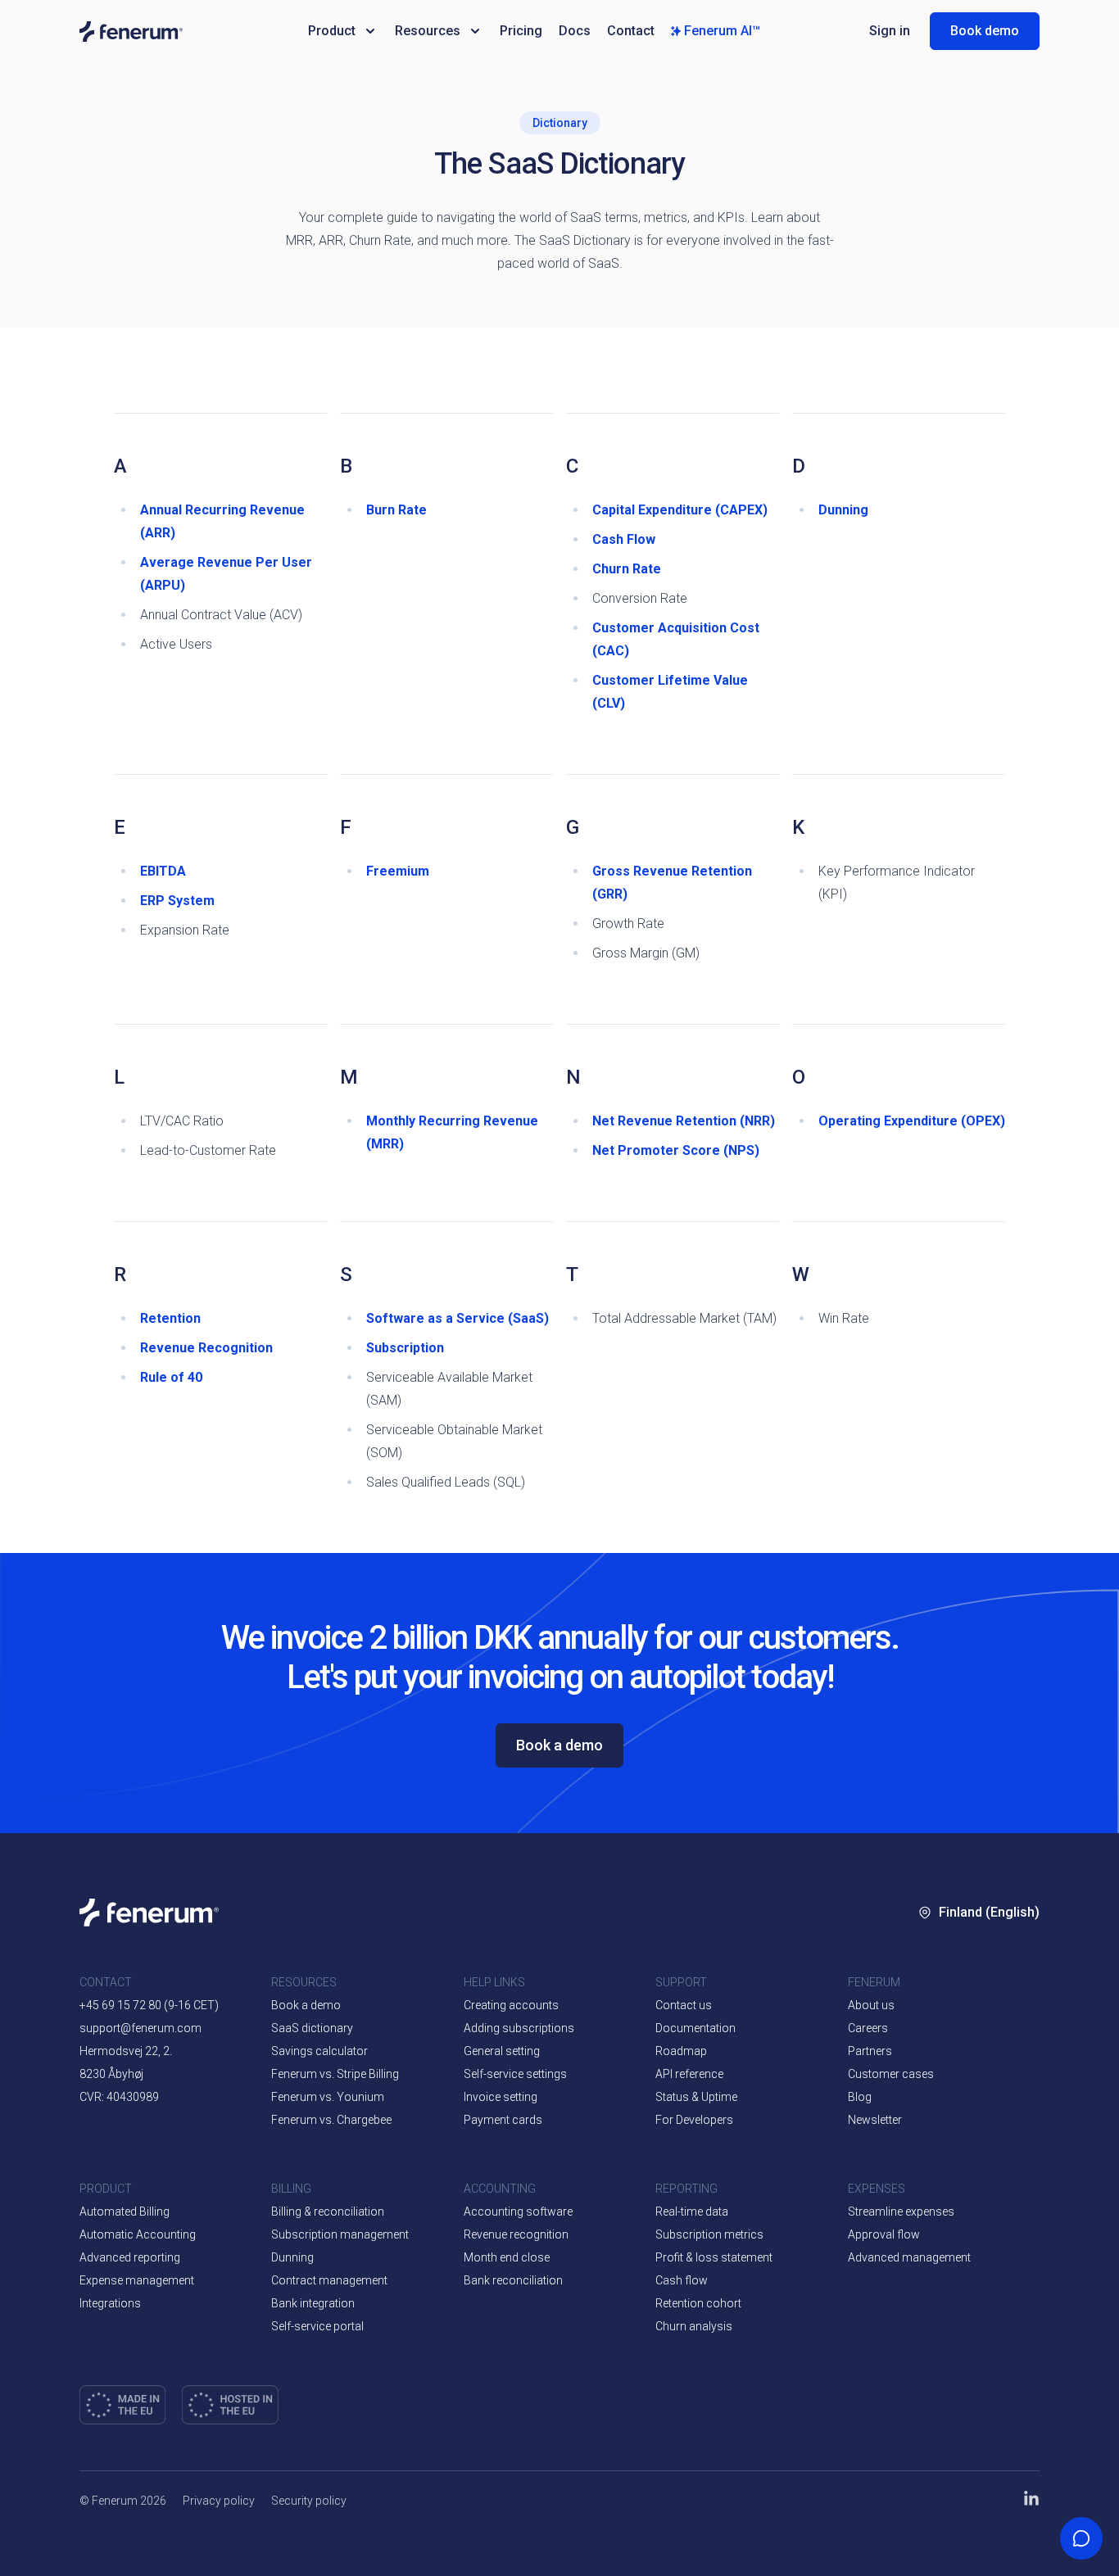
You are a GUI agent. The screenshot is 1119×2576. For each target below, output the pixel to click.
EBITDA (163, 871)
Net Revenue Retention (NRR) (684, 1121)
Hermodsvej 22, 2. (126, 2051)
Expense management (137, 2280)
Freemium (398, 871)
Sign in (890, 31)
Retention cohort (698, 2303)
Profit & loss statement (714, 2257)
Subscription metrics (709, 2234)
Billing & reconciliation (328, 2212)
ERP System (177, 901)
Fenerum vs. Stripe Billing (335, 2074)
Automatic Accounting (138, 2234)
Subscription (405, 1348)
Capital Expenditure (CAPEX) (680, 510)
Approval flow (884, 2234)
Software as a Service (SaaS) (458, 1318)
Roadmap (681, 2051)
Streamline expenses (901, 2212)
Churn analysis (694, 2326)
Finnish (958, 2144)
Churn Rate (627, 569)
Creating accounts (511, 2005)
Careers (868, 2028)
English (998, 1996)
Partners (870, 2051)
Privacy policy (219, 2501)
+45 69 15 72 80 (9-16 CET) (149, 2005)
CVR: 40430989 (119, 2097)
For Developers (694, 2120)
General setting (502, 2051)
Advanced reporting (130, 2257)
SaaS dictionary (312, 2028)
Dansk (956, 1996)
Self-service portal (317, 2326)
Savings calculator (319, 2051)
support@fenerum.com (140, 2028)
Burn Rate (396, 510)
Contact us (684, 2005)
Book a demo (559, 1745)
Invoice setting (501, 2097)
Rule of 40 (171, 1377)
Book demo (985, 31)
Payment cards (503, 2120)
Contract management (329, 2280)
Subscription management (340, 2234)
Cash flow (682, 2280)
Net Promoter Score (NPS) (676, 1150)
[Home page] (182, 32)
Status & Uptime (696, 2097)
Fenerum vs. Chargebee (331, 2120)
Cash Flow (624, 539)
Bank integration (313, 2303)
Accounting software (518, 2212)
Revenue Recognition (206, 1348)
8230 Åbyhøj (111, 2074)
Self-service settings (515, 2074)
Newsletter (875, 2120)
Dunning (843, 510)
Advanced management (909, 2257)
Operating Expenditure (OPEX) (912, 1121)
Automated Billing (125, 2212)
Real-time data (692, 2212)
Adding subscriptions (519, 2028)
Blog (860, 2097)
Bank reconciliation (513, 2280)
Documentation (695, 2028)
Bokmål (960, 2045)
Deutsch (961, 2193)
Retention (170, 1318)
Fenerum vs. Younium (328, 2097)
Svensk (958, 2094)
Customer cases (891, 2074)
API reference (689, 2074)
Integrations (110, 2303)
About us (871, 2005)
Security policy (309, 2501)
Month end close (507, 2257)
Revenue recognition (516, 2234)
